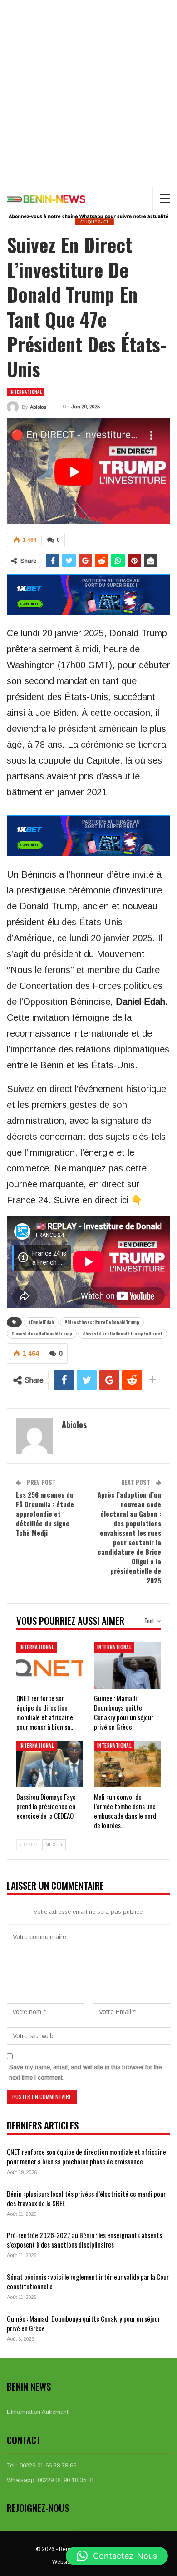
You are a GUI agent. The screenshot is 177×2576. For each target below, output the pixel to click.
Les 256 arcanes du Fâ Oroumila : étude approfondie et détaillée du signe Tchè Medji (45, 1514)
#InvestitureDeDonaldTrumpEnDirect (123, 1333)
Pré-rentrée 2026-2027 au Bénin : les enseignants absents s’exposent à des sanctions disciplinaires (84, 2240)
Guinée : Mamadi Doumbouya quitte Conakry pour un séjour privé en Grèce (84, 2323)
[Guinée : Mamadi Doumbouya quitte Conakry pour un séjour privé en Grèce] (127, 1665)
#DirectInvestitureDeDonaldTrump (102, 1322)
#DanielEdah (41, 1322)
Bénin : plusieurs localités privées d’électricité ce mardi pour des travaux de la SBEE (86, 2198)
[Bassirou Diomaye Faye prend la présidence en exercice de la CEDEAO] (50, 1764)
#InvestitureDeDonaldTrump (42, 1333)
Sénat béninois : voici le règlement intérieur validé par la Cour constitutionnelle (88, 2281)
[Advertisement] (88, 93)
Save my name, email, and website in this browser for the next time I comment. (85, 2072)
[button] (117, 2556)
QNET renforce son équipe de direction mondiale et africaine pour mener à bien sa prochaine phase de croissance (86, 2157)
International (26, 392)
